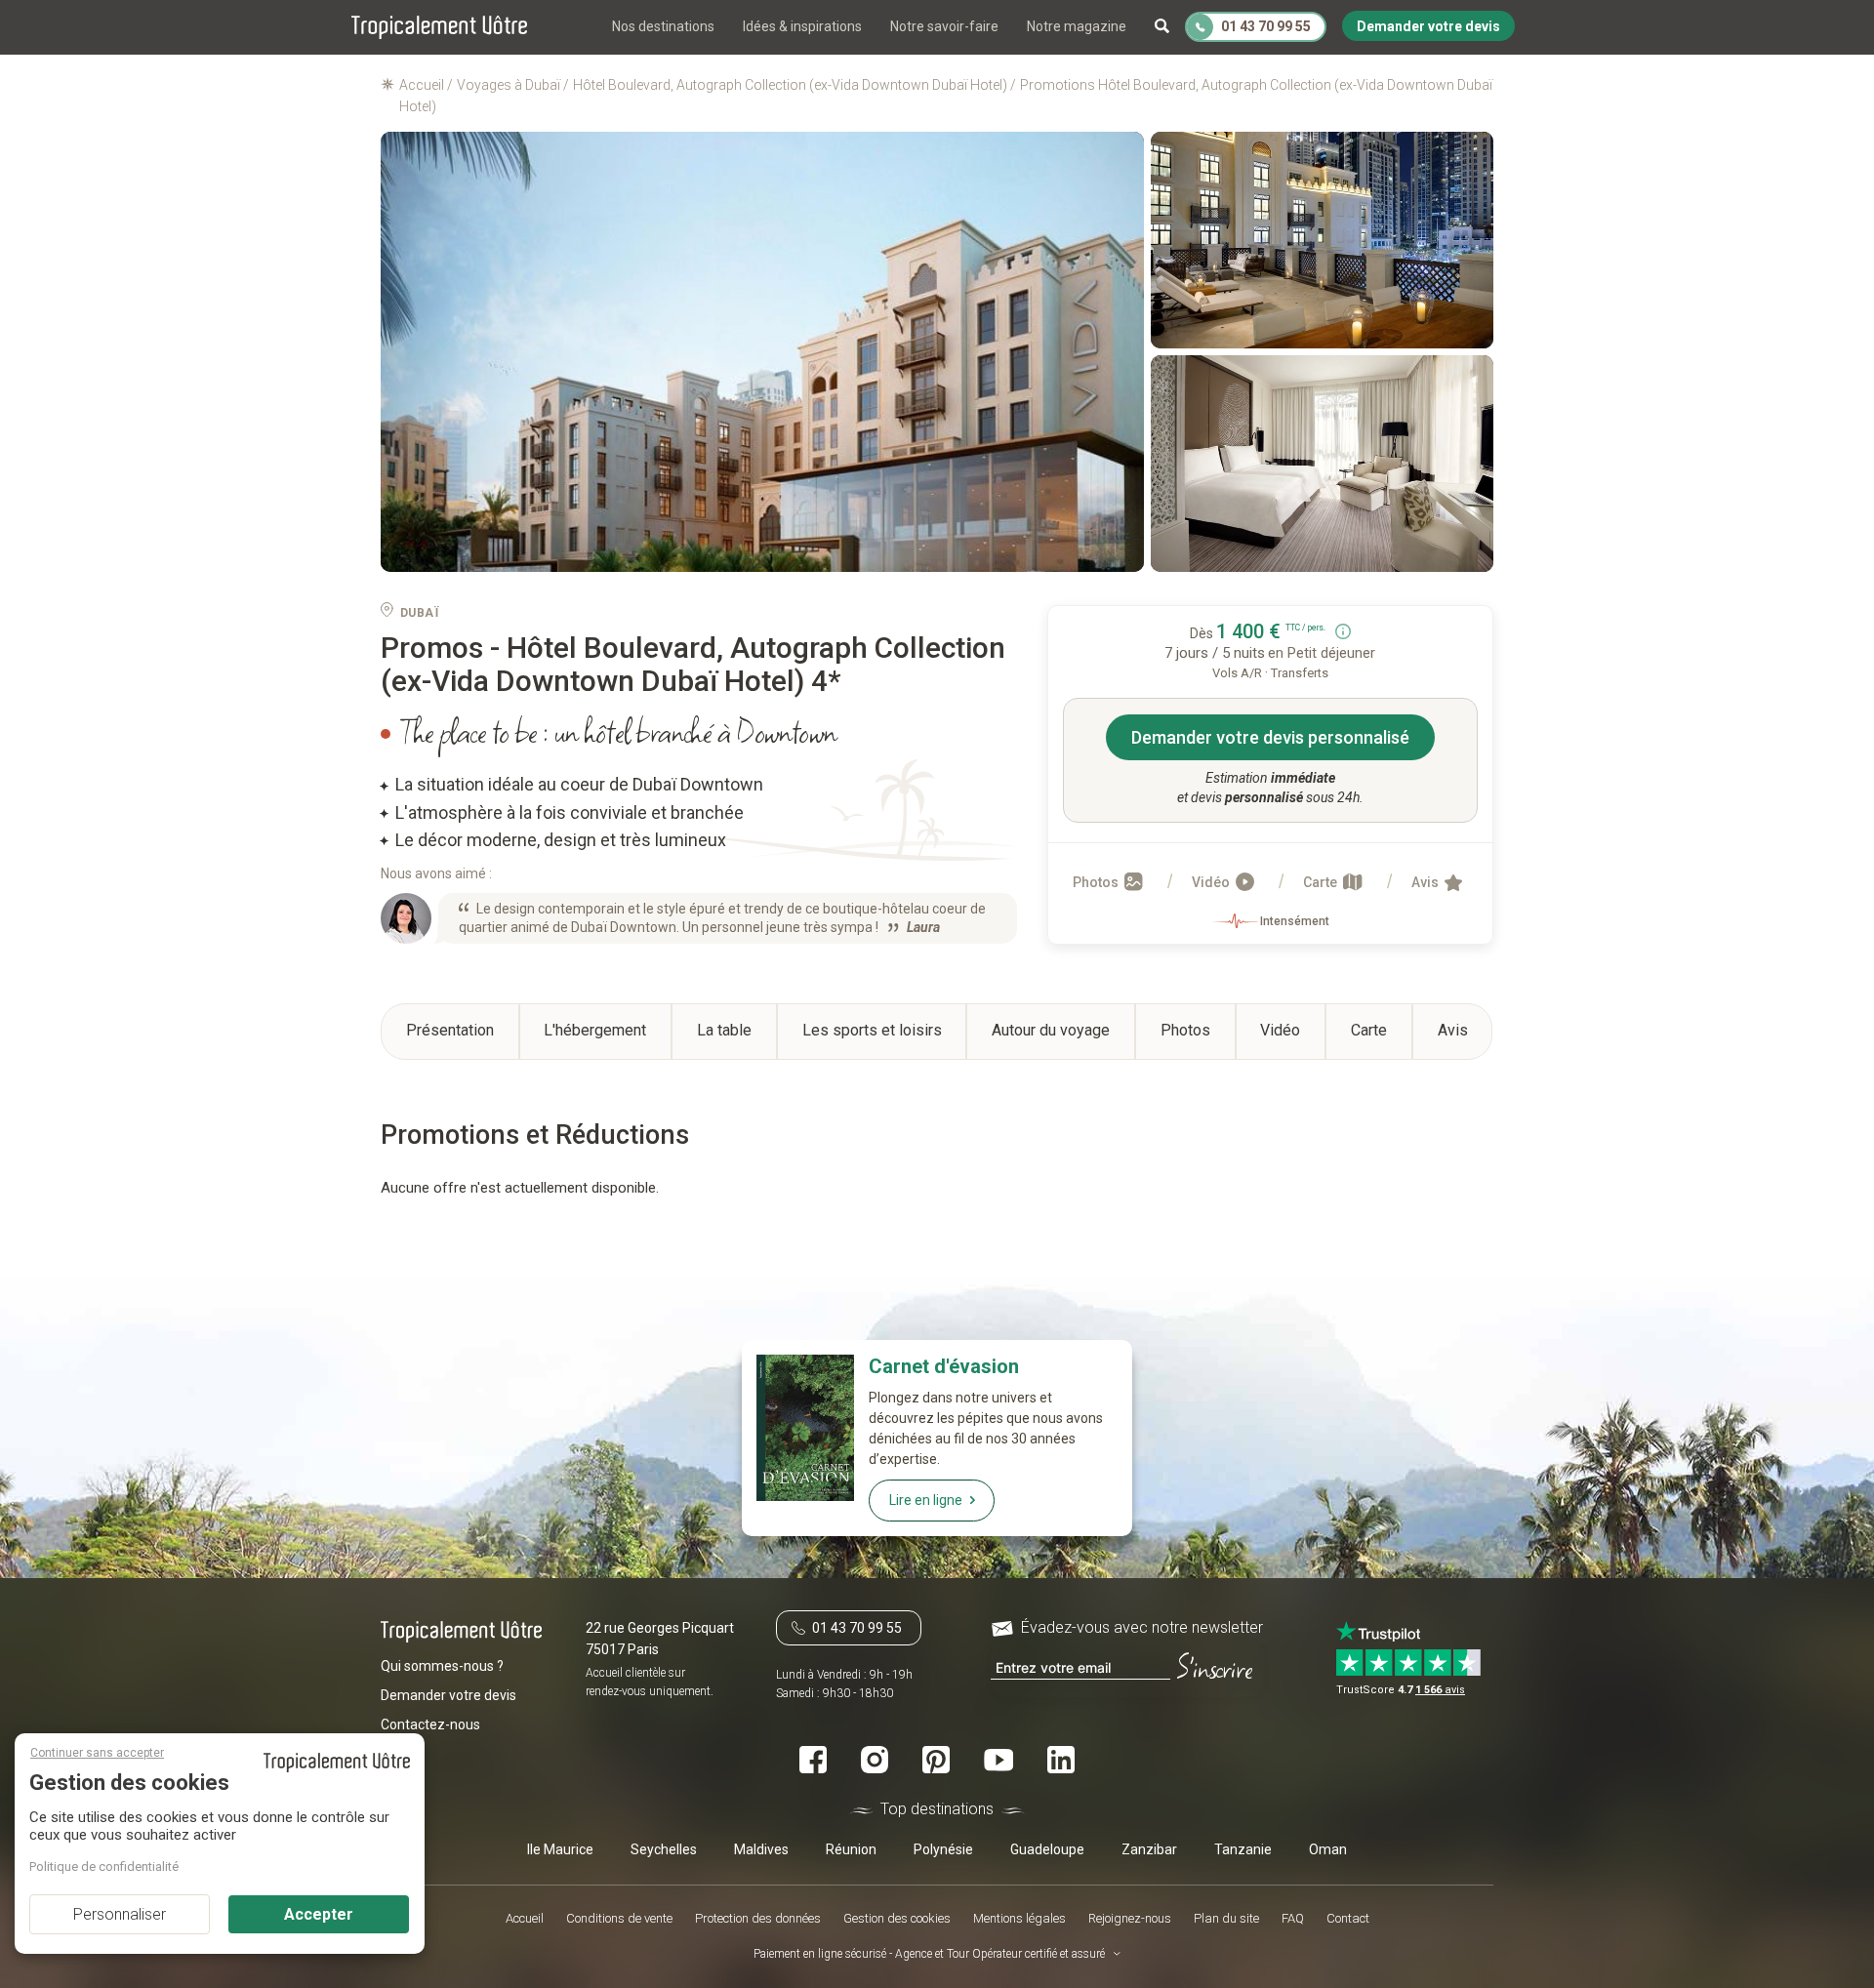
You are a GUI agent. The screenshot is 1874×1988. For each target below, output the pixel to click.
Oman (1328, 1849)
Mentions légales (1019, 1918)
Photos (1097, 882)
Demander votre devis (448, 1695)
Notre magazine (1077, 26)
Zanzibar (1149, 1849)
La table (724, 1030)
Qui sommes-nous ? (442, 1666)
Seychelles (664, 1849)
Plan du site (1226, 1918)
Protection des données (758, 1918)
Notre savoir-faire (944, 26)
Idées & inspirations (802, 26)
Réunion (851, 1849)
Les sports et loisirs (872, 1030)
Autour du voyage (1051, 1030)
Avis (1426, 882)
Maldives (761, 1849)
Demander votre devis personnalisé (1270, 737)
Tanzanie (1243, 1849)
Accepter (319, 1914)
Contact (1348, 1918)
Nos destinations (663, 26)
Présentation (450, 1030)
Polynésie (943, 1849)
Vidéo (1212, 882)
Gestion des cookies (897, 1918)
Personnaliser (120, 1914)
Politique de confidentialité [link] (104, 1866)
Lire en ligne (926, 1500)
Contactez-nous (430, 1724)
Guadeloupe (1047, 1849)
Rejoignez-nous (1130, 1918)
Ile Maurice (560, 1849)
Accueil (525, 1918)
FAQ (1293, 1918)
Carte (1322, 882)
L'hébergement (595, 1030)
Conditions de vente (619, 1918)
